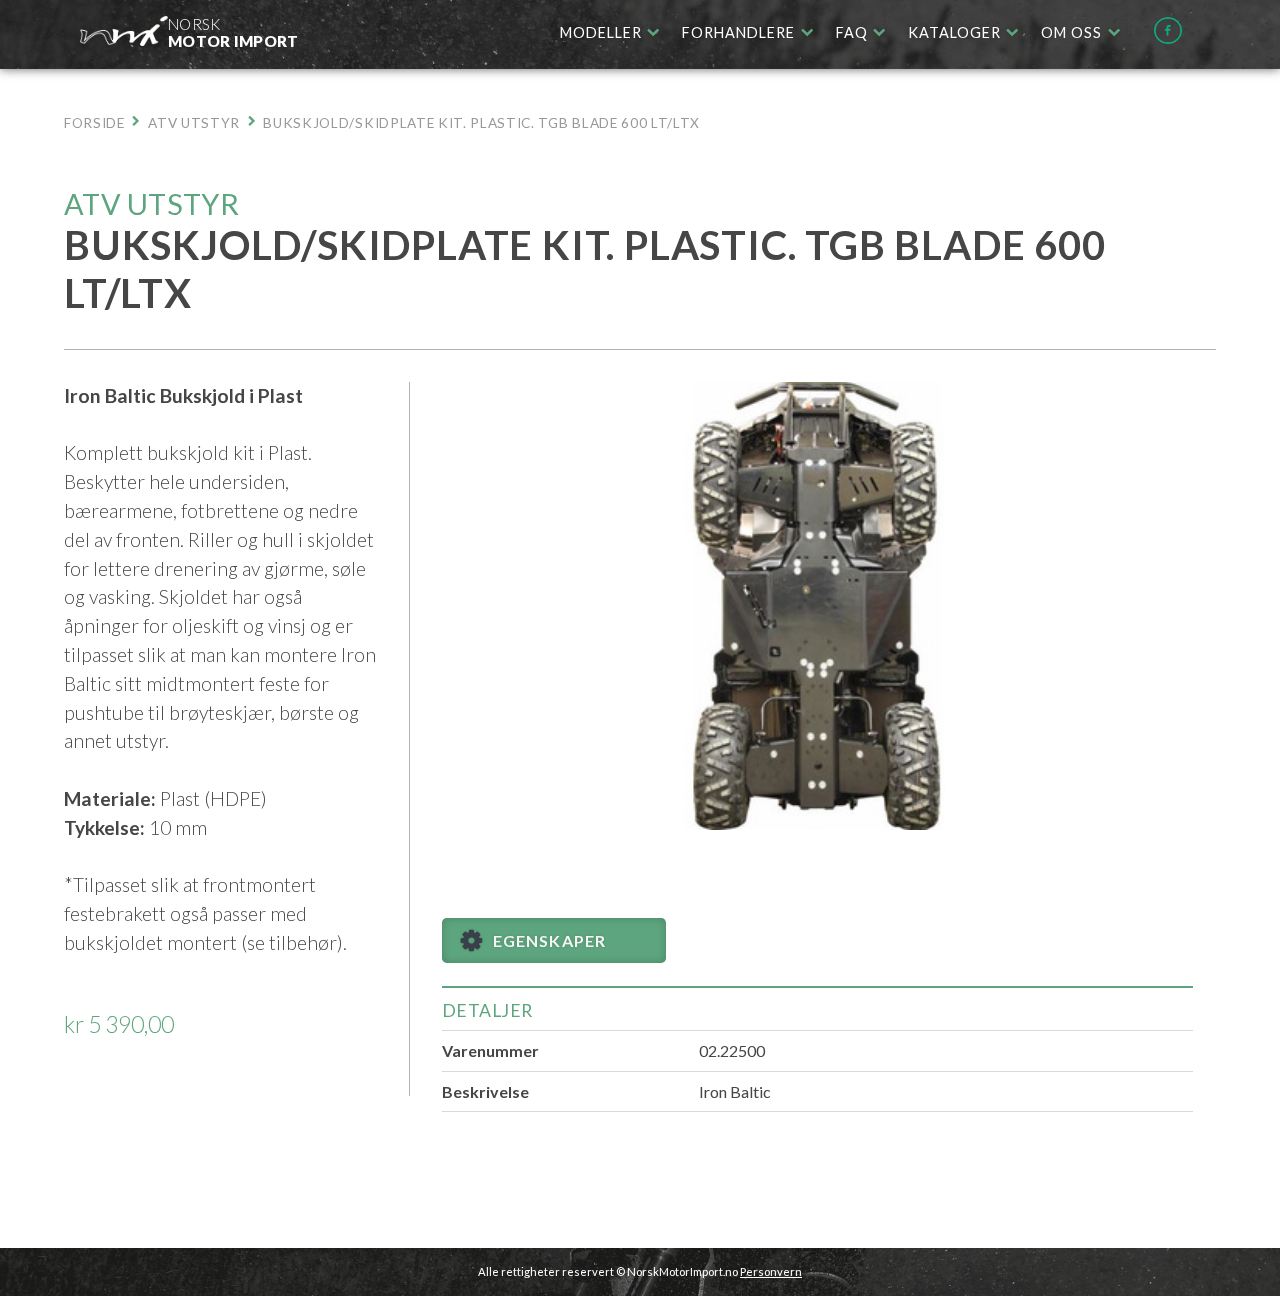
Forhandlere (738, 32)
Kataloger (954, 32)
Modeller (601, 32)
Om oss (1071, 32)
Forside (94, 123)
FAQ (852, 32)
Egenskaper (549, 940)
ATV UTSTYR (194, 123)
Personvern (771, 1271)
